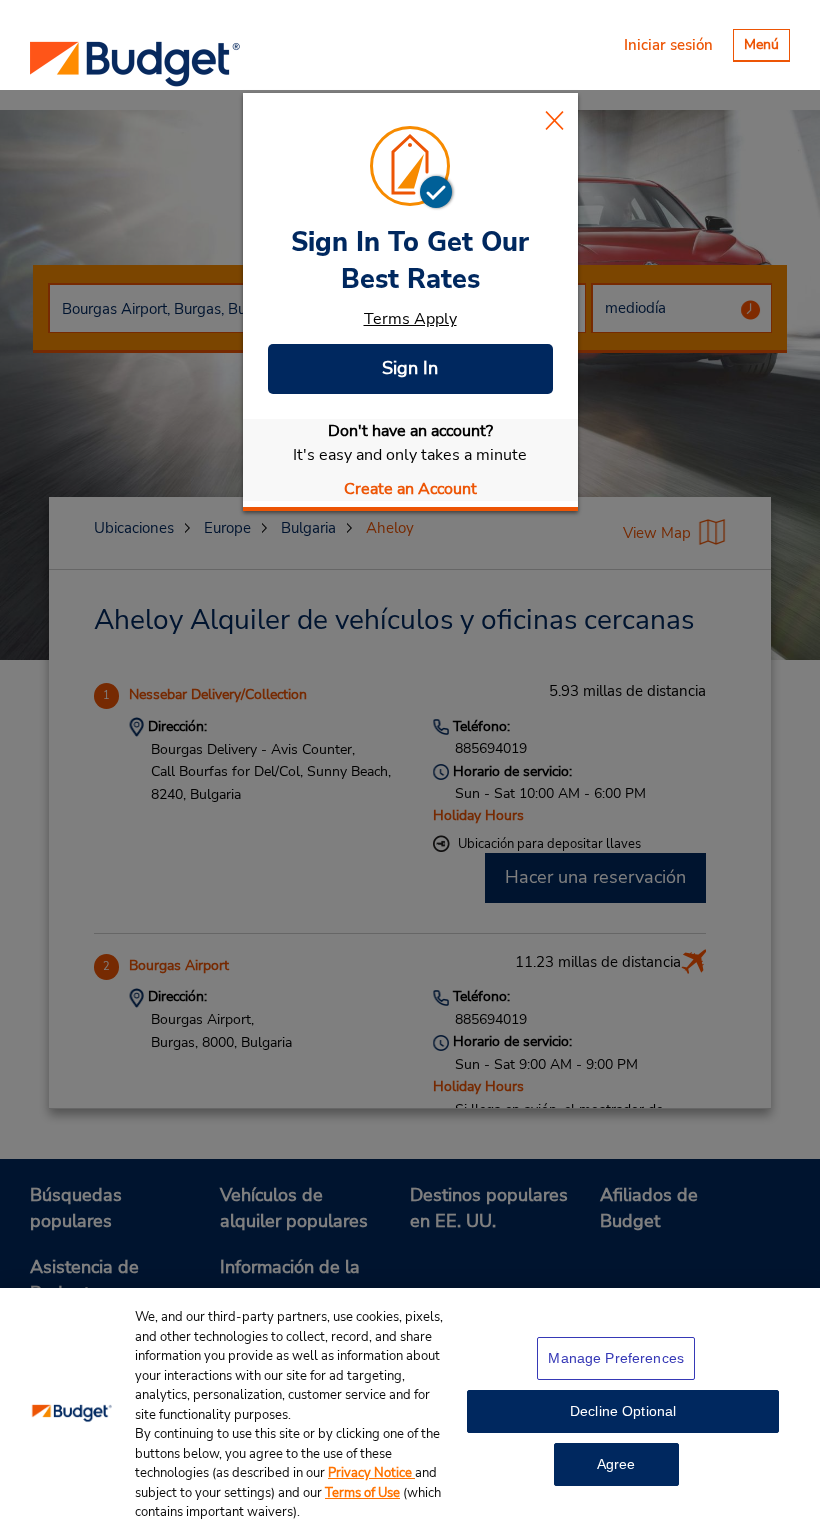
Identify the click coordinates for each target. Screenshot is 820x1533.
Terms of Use (362, 1493)
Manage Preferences (616, 1358)
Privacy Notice (371, 1473)
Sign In (410, 368)
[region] (410, 1410)
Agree (616, 1464)
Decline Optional (623, 1411)
